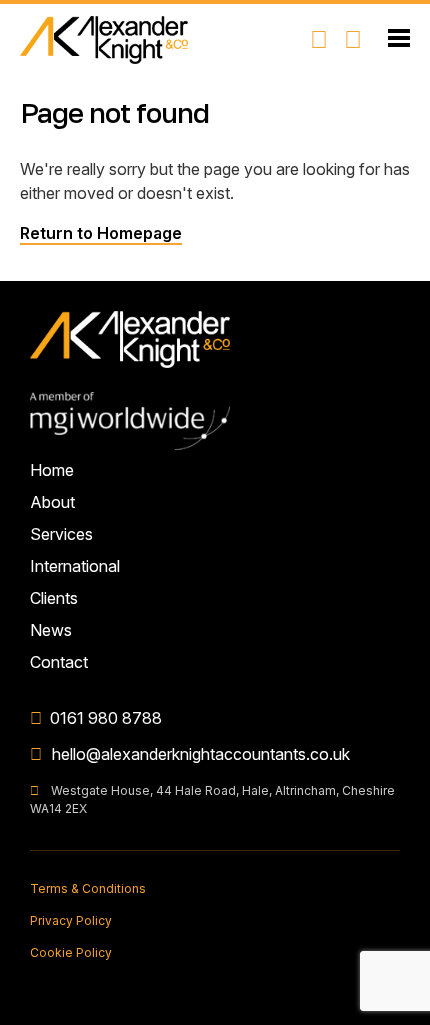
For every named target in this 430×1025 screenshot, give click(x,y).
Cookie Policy (71, 952)
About (52, 502)
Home (52, 470)
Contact (59, 662)
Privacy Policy (71, 920)
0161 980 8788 (106, 718)
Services (61, 534)
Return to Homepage (101, 233)
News (51, 630)
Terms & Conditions (88, 888)
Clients (54, 598)
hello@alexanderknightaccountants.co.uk (201, 754)
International (75, 566)
